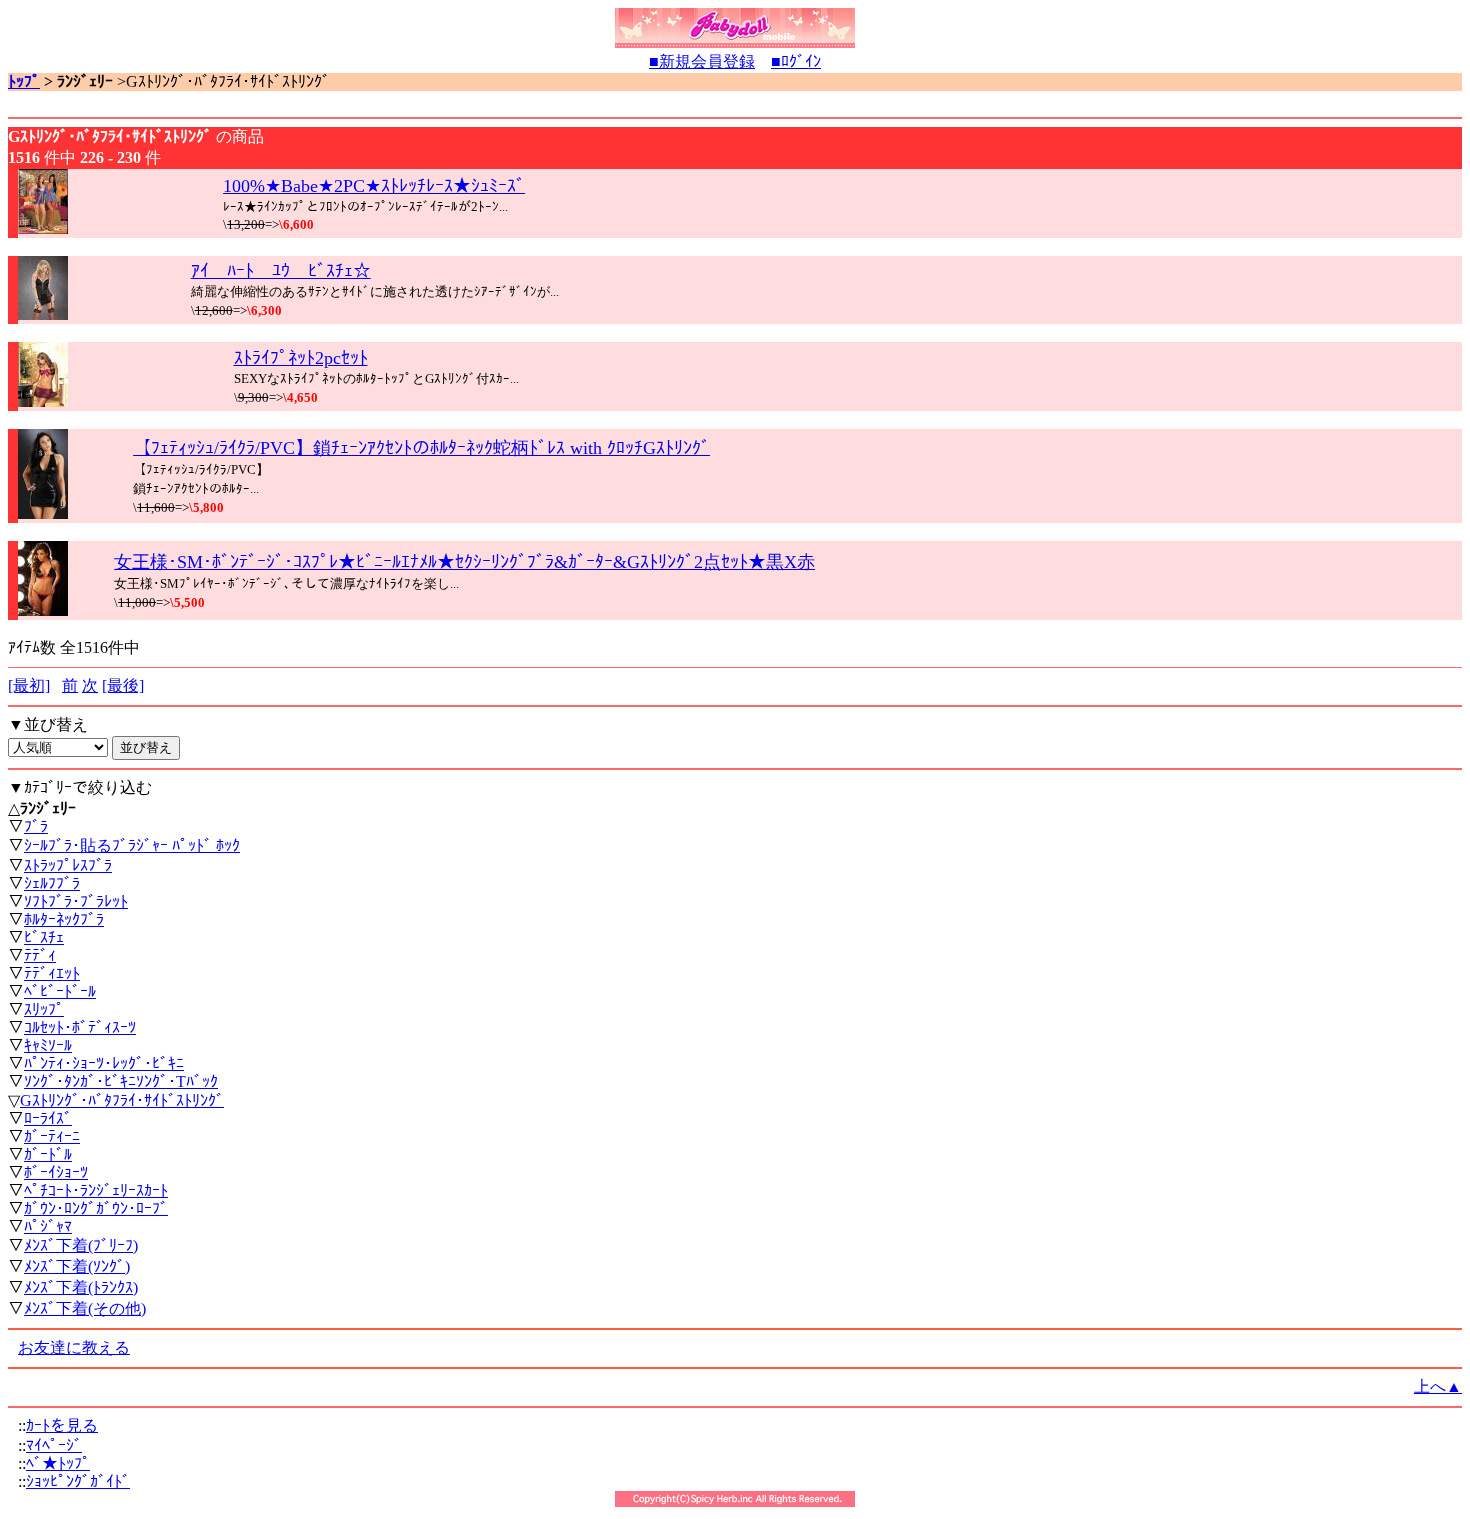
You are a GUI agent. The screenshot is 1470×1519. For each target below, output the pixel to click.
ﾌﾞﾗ (36, 826)
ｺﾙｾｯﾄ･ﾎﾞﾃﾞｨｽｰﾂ (80, 1027)
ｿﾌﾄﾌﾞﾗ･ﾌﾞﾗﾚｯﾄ (76, 901)
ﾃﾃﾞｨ (40, 955)
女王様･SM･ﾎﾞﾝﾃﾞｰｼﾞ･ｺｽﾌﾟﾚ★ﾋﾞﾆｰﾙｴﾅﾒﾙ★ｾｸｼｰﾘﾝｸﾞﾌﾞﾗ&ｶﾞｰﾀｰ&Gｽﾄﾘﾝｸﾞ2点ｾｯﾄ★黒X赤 (464, 562)
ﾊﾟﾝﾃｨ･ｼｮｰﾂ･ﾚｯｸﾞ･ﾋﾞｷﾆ (104, 1063)
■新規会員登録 (702, 61)
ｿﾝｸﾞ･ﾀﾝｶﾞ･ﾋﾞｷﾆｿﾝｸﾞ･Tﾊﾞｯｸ (121, 1081)
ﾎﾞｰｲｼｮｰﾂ (56, 1172)
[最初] (29, 685)
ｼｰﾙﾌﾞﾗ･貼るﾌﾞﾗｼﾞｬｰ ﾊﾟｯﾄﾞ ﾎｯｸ (132, 845)
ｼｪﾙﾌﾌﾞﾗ (52, 883)
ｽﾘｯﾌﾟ (44, 1009)
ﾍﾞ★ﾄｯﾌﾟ (58, 1463)
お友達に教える (74, 1347)
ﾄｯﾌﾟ (24, 81)
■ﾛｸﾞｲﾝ (796, 61)
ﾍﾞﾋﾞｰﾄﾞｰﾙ (60, 991)
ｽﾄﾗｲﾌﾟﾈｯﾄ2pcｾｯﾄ (301, 358)
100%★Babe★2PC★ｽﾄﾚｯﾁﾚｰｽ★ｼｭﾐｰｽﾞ (374, 186)
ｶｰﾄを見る (62, 1425)
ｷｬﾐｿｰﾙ (48, 1045)
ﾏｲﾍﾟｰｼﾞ (54, 1445)
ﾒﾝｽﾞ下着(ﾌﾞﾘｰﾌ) (81, 1245)
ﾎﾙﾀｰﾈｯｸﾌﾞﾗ (64, 919)
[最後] (123, 685)
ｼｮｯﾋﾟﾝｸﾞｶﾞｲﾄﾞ (78, 1481)
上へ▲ (1438, 1386)
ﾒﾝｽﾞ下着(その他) (85, 1308)
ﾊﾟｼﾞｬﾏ (48, 1226)
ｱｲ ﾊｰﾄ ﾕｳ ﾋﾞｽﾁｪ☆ (281, 271)
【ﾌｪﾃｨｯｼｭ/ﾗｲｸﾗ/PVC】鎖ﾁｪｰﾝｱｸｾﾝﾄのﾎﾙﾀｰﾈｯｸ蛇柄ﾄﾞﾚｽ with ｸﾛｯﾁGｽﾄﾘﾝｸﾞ (421, 448)
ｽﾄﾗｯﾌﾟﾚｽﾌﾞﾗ (68, 865)
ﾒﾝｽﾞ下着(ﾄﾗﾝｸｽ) (81, 1287)
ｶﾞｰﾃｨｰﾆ (52, 1136)
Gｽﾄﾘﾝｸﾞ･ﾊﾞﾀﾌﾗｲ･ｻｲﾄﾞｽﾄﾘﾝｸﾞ (122, 1100)
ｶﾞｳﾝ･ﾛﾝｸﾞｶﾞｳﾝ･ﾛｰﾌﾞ (96, 1208)
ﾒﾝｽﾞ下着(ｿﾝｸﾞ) (77, 1266)
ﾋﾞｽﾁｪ (44, 937)
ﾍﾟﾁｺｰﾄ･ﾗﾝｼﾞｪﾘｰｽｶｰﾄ (96, 1190)
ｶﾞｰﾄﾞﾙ (48, 1154)
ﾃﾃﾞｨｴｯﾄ (52, 973)
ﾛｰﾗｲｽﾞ (48, 1118)
